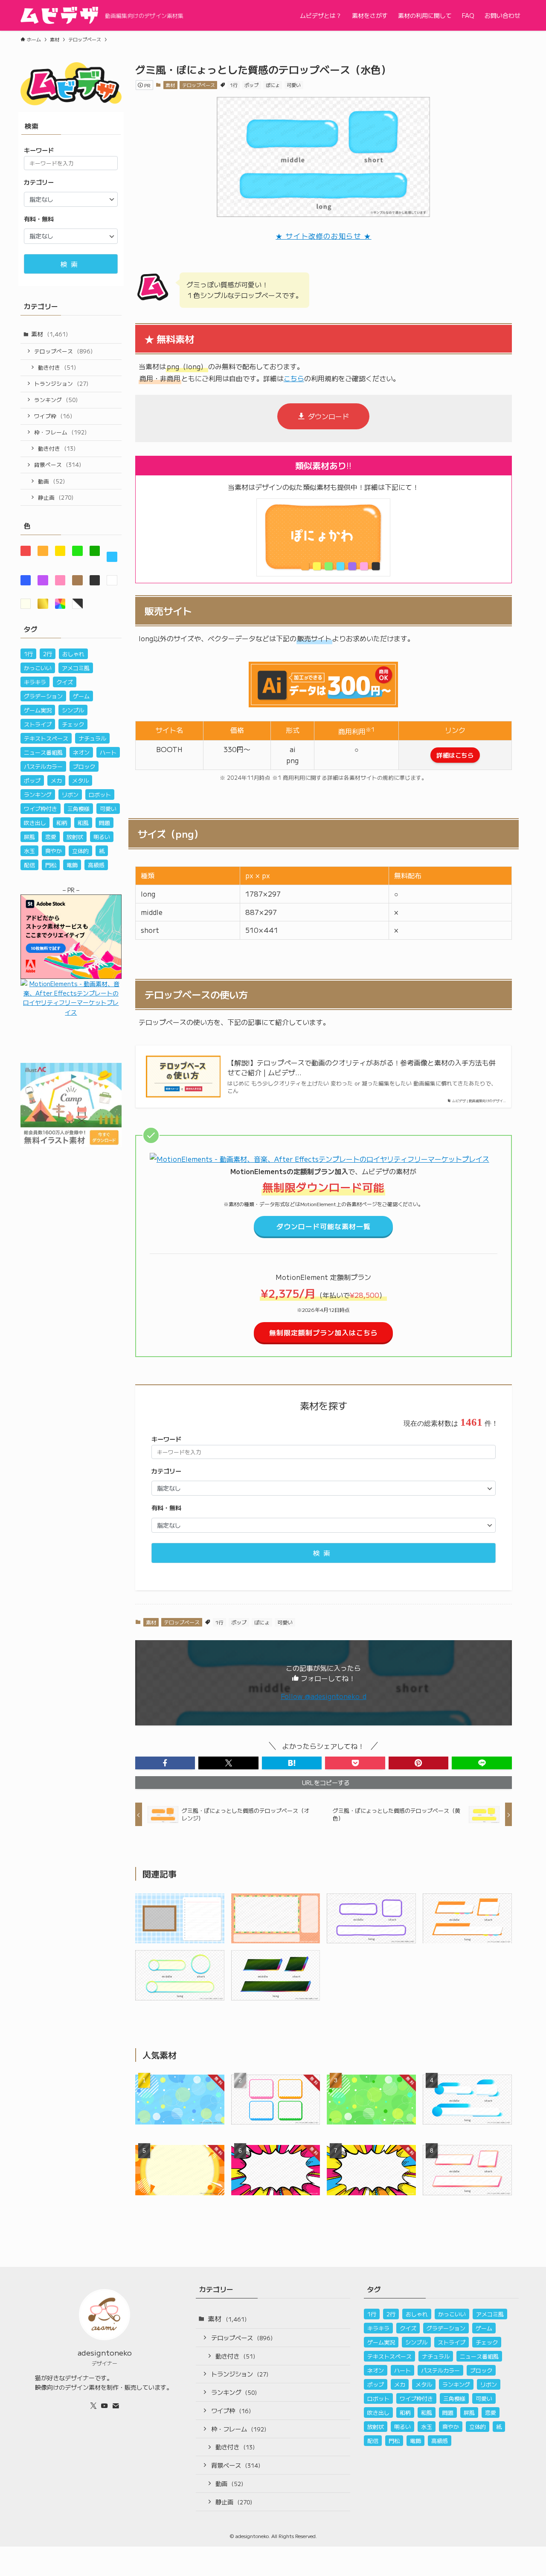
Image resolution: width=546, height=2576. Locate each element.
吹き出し (35, 823)
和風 (83, 823)
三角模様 (78, 809)
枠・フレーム (60, 432)
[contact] (116, 2405)
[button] (165, 1763)
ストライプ (38, 724)
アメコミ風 (76, 668)
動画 (51, 481)
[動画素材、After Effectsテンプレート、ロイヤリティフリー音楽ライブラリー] (319, 1159)
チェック (73, 724)
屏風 (29, 837)
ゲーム (81, 696)
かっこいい (38, 668)
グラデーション (43, 696)
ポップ (251, 85)
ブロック (84, 766)
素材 (170, 85)
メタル (80, 780)
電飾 (72, 865)
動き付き (57, 367)
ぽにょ (273, 85)
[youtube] (105, 2405)
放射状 (75, 837)
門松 (51, 865)
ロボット (100, 795)
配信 (29, 865)
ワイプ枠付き (41, 809)
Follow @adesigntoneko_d (324, 1696)
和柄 (62, 823)
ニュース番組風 (43, 752)
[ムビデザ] (59, 15)
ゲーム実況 (38, 710)
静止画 (56, 497)
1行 (234, 85)
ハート (108, 752)
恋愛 (51, 837)
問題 (105, 823)
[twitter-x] (93, 2405)
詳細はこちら (455, 755)
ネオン (81, 752)
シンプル (73, 710)
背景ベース (58, 465)
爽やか (54, 851)
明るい (102, 837)
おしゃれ (73, 654)
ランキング (56, 400)
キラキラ (35, 682)
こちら (294, 378)
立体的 (80, 851)
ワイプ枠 (53, 416)
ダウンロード (328, 416)
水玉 (29, 851)
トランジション (61, 384)
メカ (56, 780)
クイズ (65, 682)
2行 (48, 654)
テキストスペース (46, 738)
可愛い (294, 85)
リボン (70, 795)
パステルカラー (43, 766)
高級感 (96, 865)
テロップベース (199, 85)
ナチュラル (92, 738)
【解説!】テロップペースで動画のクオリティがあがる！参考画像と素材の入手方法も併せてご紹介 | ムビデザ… (362, 1067)
